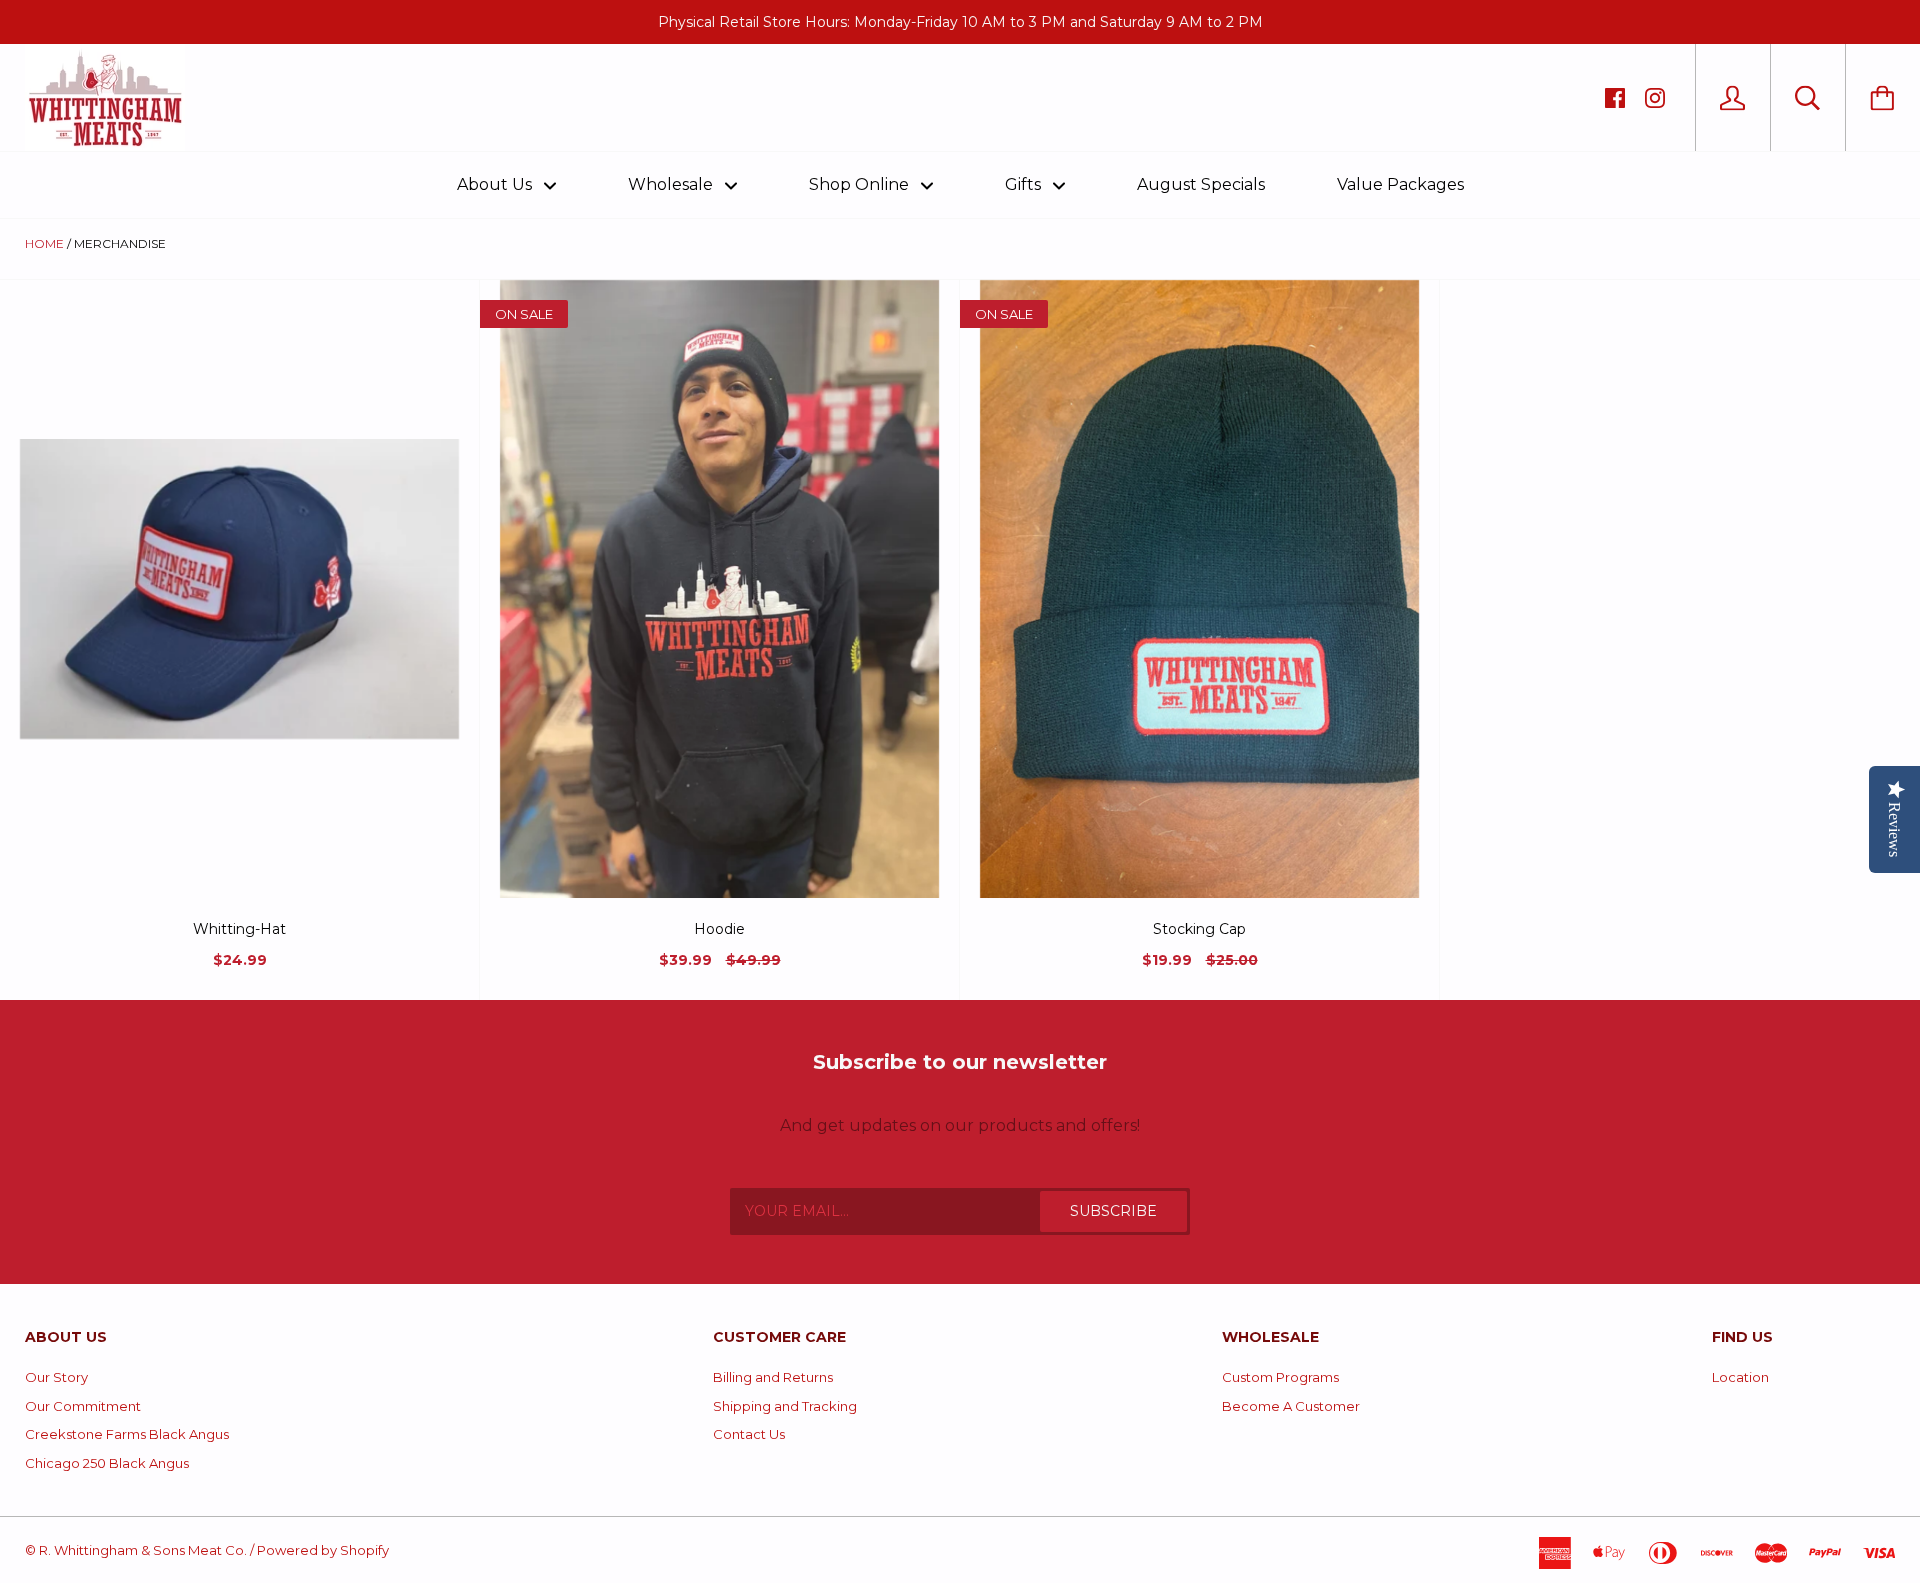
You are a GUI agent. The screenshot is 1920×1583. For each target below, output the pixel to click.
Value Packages (1400, 184)
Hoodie (719, 929)
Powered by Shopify (323, 1550)
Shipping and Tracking (785, 1406)
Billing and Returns (773, 1377)
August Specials (1201, 184)
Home (44, 243)
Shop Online (861, 184)
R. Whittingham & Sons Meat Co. (143, 1550)
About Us (496, 184)
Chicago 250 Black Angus (107, 1463)
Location (1740, 1377)
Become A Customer (1291, 1406)
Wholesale (672, 184)
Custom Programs (1280, 1377)
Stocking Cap (1199, 929)
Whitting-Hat (239, 929)
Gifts (1025, 184)
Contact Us (749, 1434)
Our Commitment (83, 1406)
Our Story (56, 1377)
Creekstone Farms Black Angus (127, 1434)
